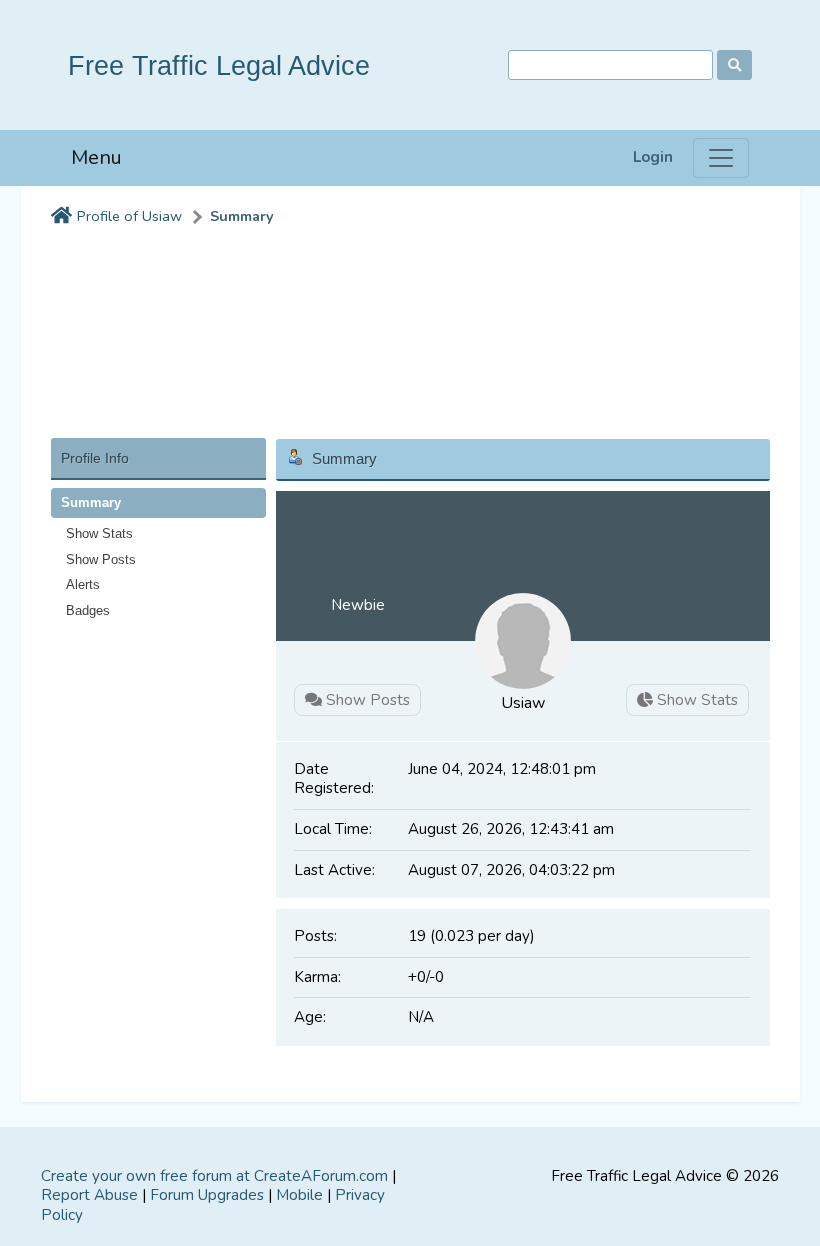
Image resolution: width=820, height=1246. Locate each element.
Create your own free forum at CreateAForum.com (214, 1176)
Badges (88, 610)
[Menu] (721, 158)
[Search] (734, 65)
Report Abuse (89, 1195)
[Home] (61, 217)
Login (653, 157)
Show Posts (101, 559)
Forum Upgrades (207, 1195)
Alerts (83, 584)
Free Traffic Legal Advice (219, 65)
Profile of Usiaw (129, 216)
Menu (96, 157)
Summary (242, 216)
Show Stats (99, 533)
